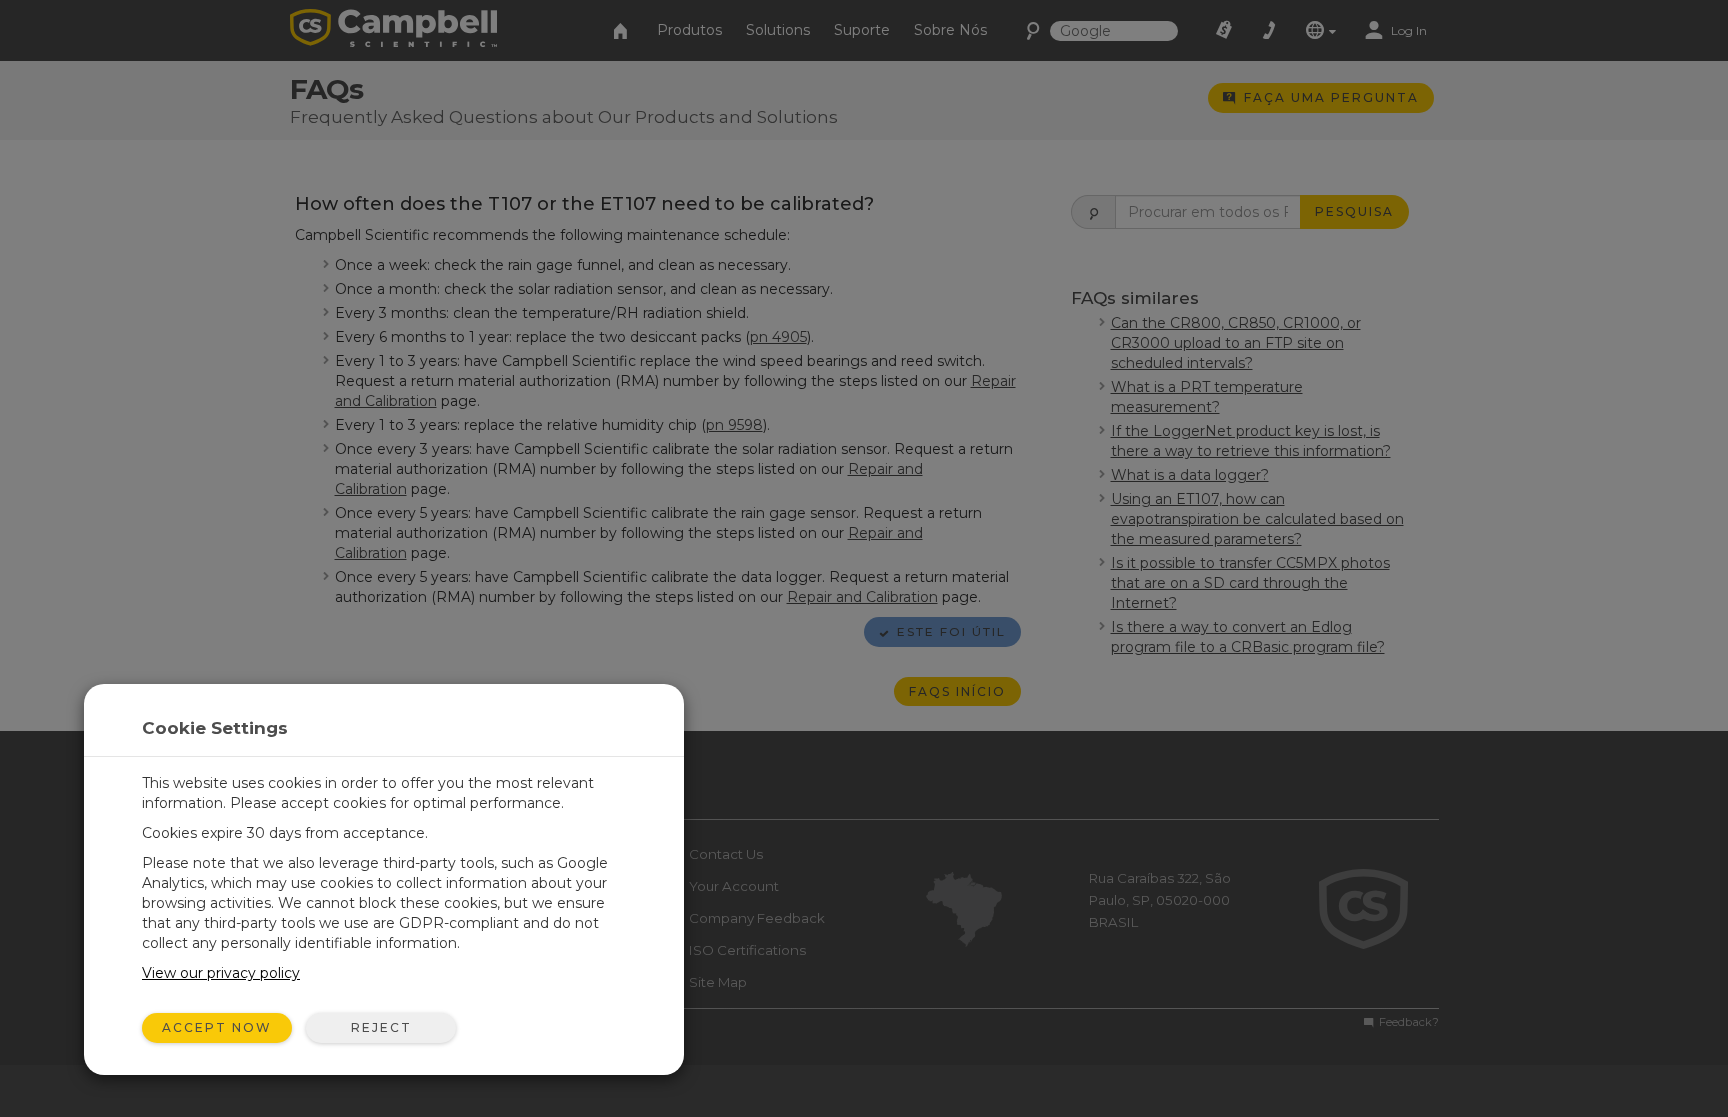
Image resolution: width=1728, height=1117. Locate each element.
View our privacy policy (221, 973)
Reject (381, 1027)
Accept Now (217, 1027)
